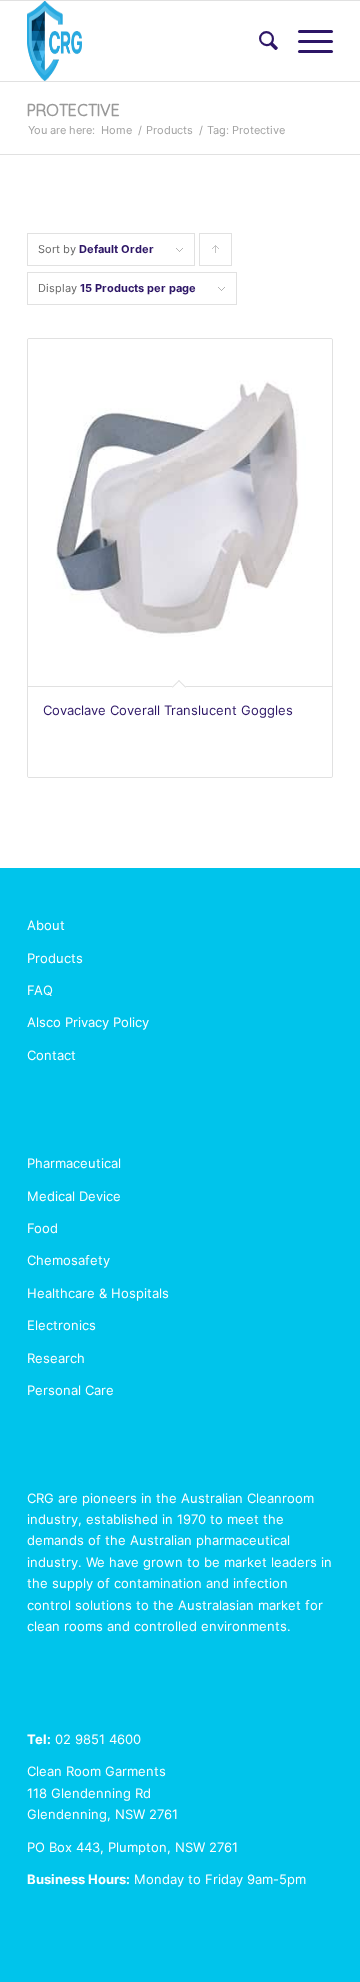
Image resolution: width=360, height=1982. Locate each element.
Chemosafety (68, 1260)
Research (56, 1358)
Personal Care (70, 1390)
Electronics (61, 1325)
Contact (51, 1055)
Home (116, 130)
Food (42, 1228)
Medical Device (74, 1196)
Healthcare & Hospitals (98, 1293)
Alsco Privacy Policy (88, 1022)
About (46, 925)
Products (169, 130)
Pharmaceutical (74, 1163)
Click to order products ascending (216, 254)
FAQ (40, 990)
